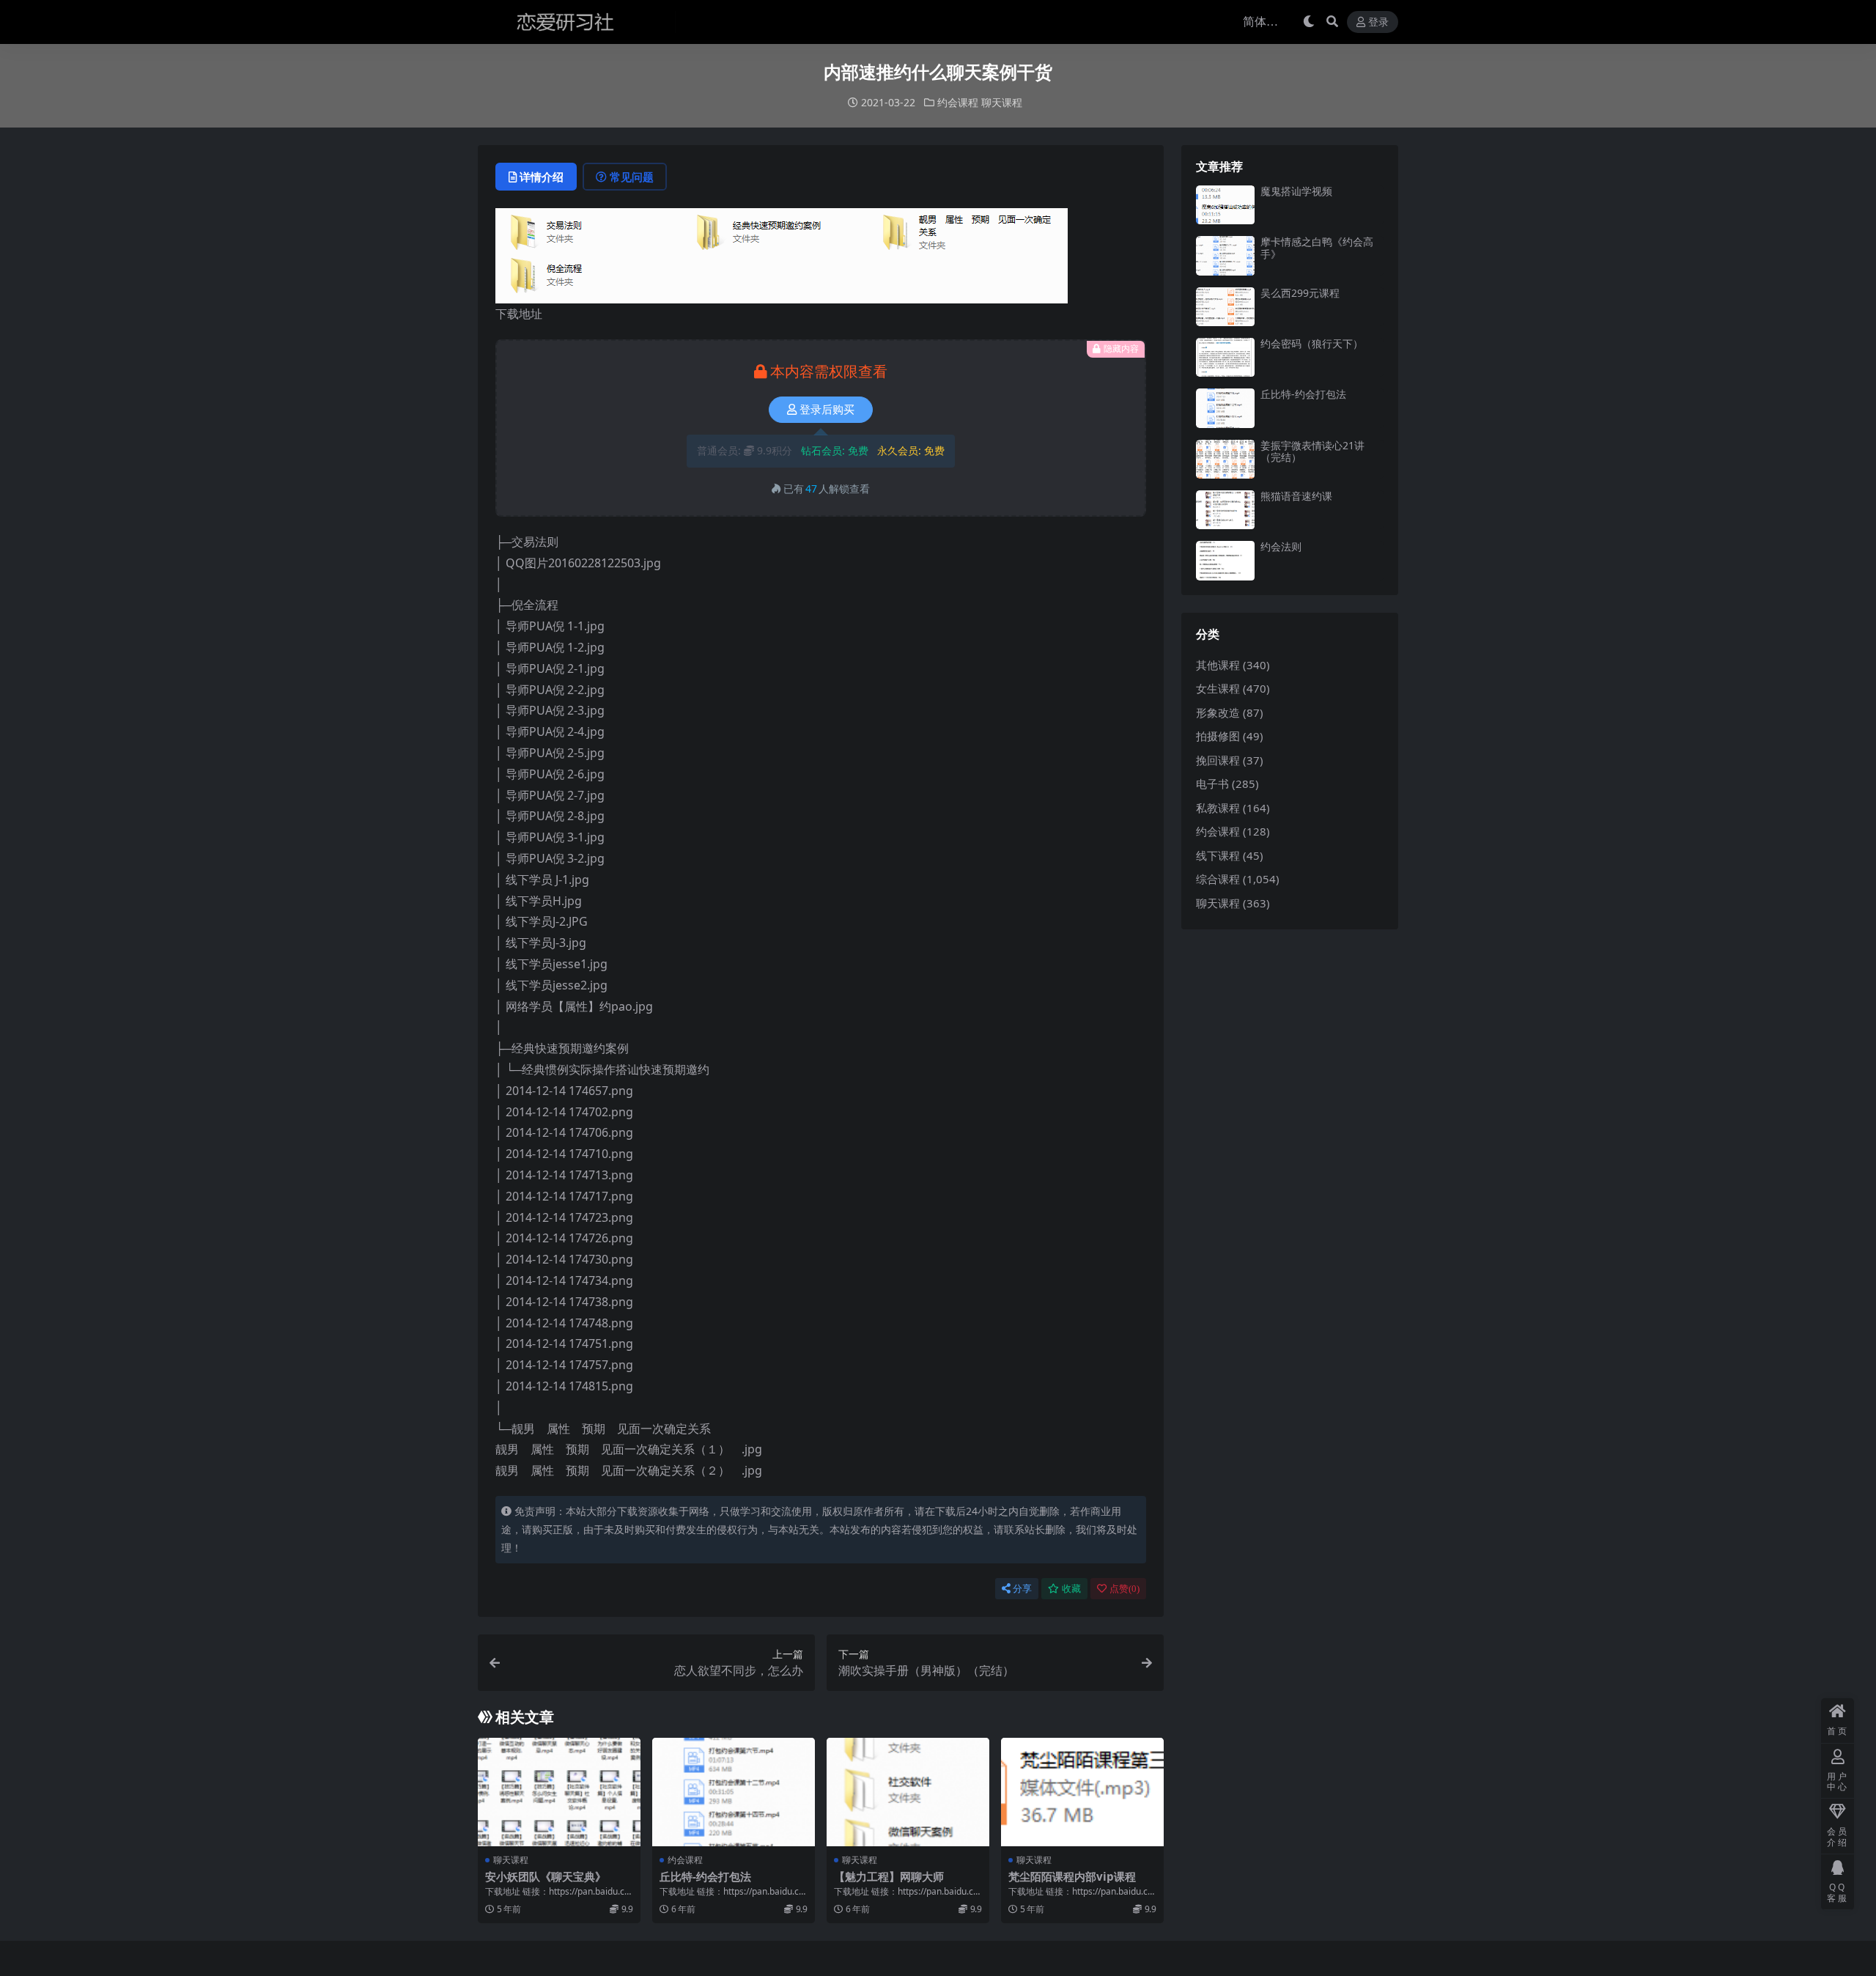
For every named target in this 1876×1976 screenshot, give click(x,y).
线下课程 (1218, 855)
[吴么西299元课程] (1225, 307)
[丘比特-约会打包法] (734, 1792)
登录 (1378, 22)
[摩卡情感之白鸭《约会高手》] (1225, 255)
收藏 (1071, 1589)
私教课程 (1218, 808)
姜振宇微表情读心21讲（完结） (1312, 451)
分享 (1022, 1589)
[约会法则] (1225, 560)
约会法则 (1281, 546)
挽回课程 (1218, 760)
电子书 (1212, 784)
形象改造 (1218, 712)
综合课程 (1218, 879)
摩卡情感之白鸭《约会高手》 (1317, 248)
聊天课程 (1002, 102)
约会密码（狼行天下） (1312, 343)
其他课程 (1218, 665)
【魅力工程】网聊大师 (889, 1876)
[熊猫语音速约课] (1225, 510)
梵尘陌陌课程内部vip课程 (1072, 1876)
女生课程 (1218, 688)
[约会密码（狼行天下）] (1225, 357)
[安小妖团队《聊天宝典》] (559, 1792)
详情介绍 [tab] (542, 177)
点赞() (1125, 1589)
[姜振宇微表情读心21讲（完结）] (1225, 459)
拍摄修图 (1218, 736)
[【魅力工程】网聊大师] (908, 1792)
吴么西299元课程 (1300, 293)
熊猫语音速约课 (1296, 496)
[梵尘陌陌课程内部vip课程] (1082, 1792)
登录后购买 (827, 410)
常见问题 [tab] (632, 177)
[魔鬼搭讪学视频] (1225, 205)
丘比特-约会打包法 (705, 1876)
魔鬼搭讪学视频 (1296, 191)
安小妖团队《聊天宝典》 (546, 1876)
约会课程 (958, 102)
